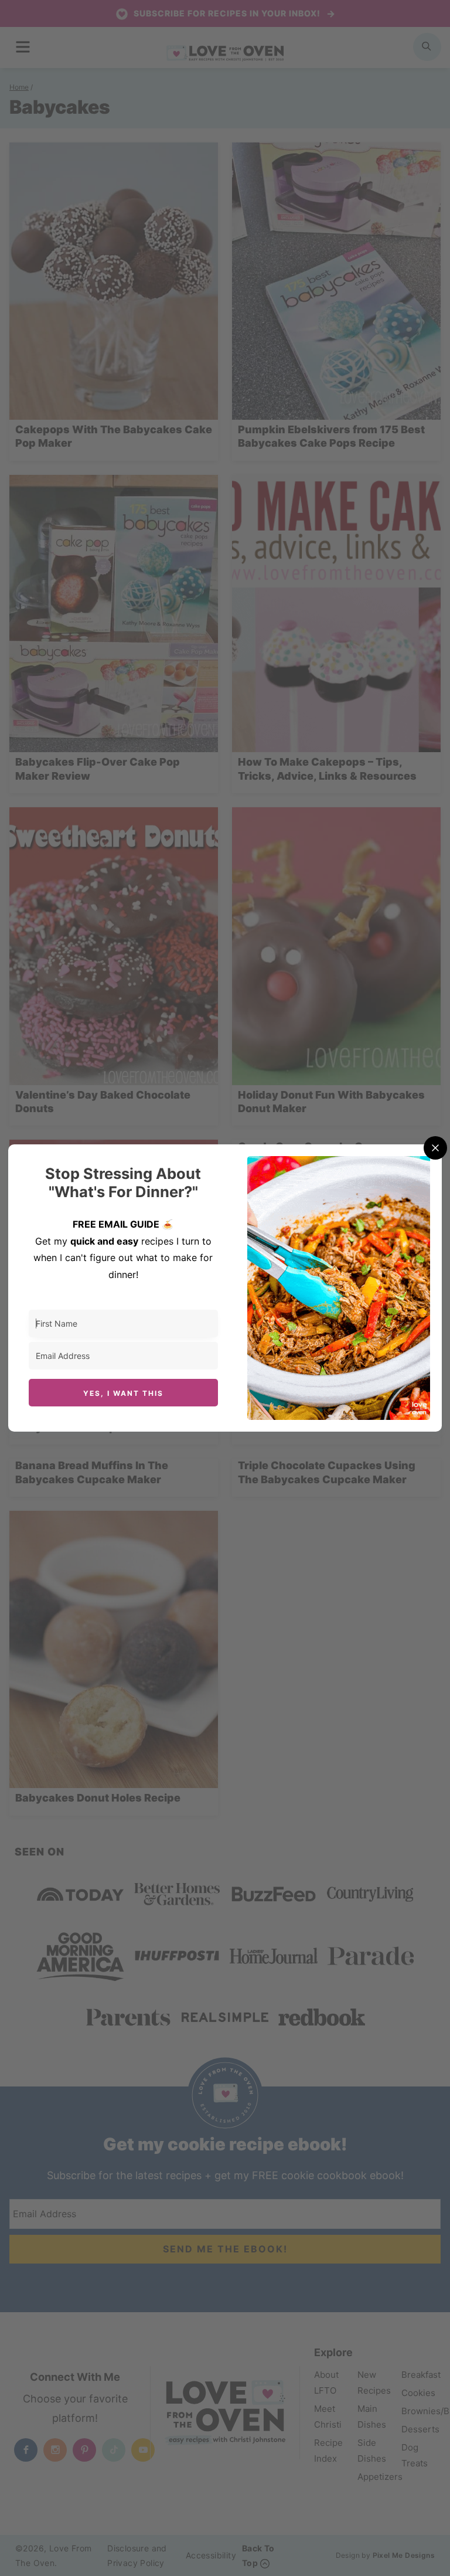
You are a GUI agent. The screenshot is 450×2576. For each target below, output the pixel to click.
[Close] (435, 1148)
